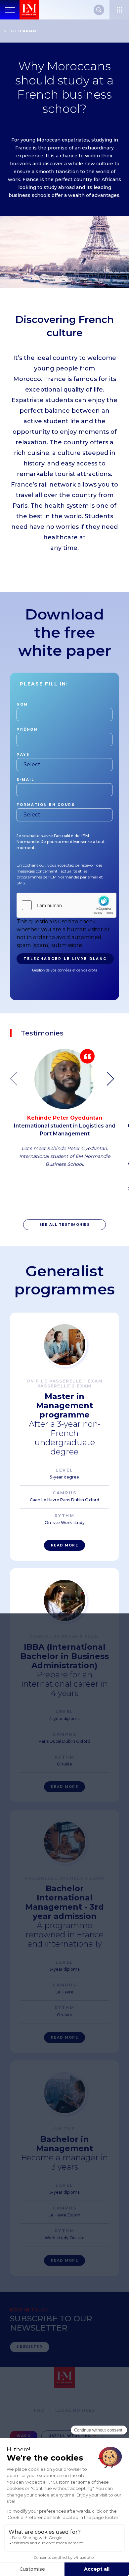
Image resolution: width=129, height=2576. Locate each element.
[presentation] (113, 1079)
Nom (22, 704)
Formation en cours (46, 805)
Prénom (27, 730)
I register (30, 2347)
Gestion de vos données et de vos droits (65, 970)
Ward (24, 2436)
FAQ (39, 2410)
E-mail (25, 780)
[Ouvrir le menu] (119, 10)
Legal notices (75, 2410)
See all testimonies (65, 1225)
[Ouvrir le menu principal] (10, 10)
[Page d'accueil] (29, 10)
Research (99, 10)
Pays (23, 755)
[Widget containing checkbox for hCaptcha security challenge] (66, 905)
